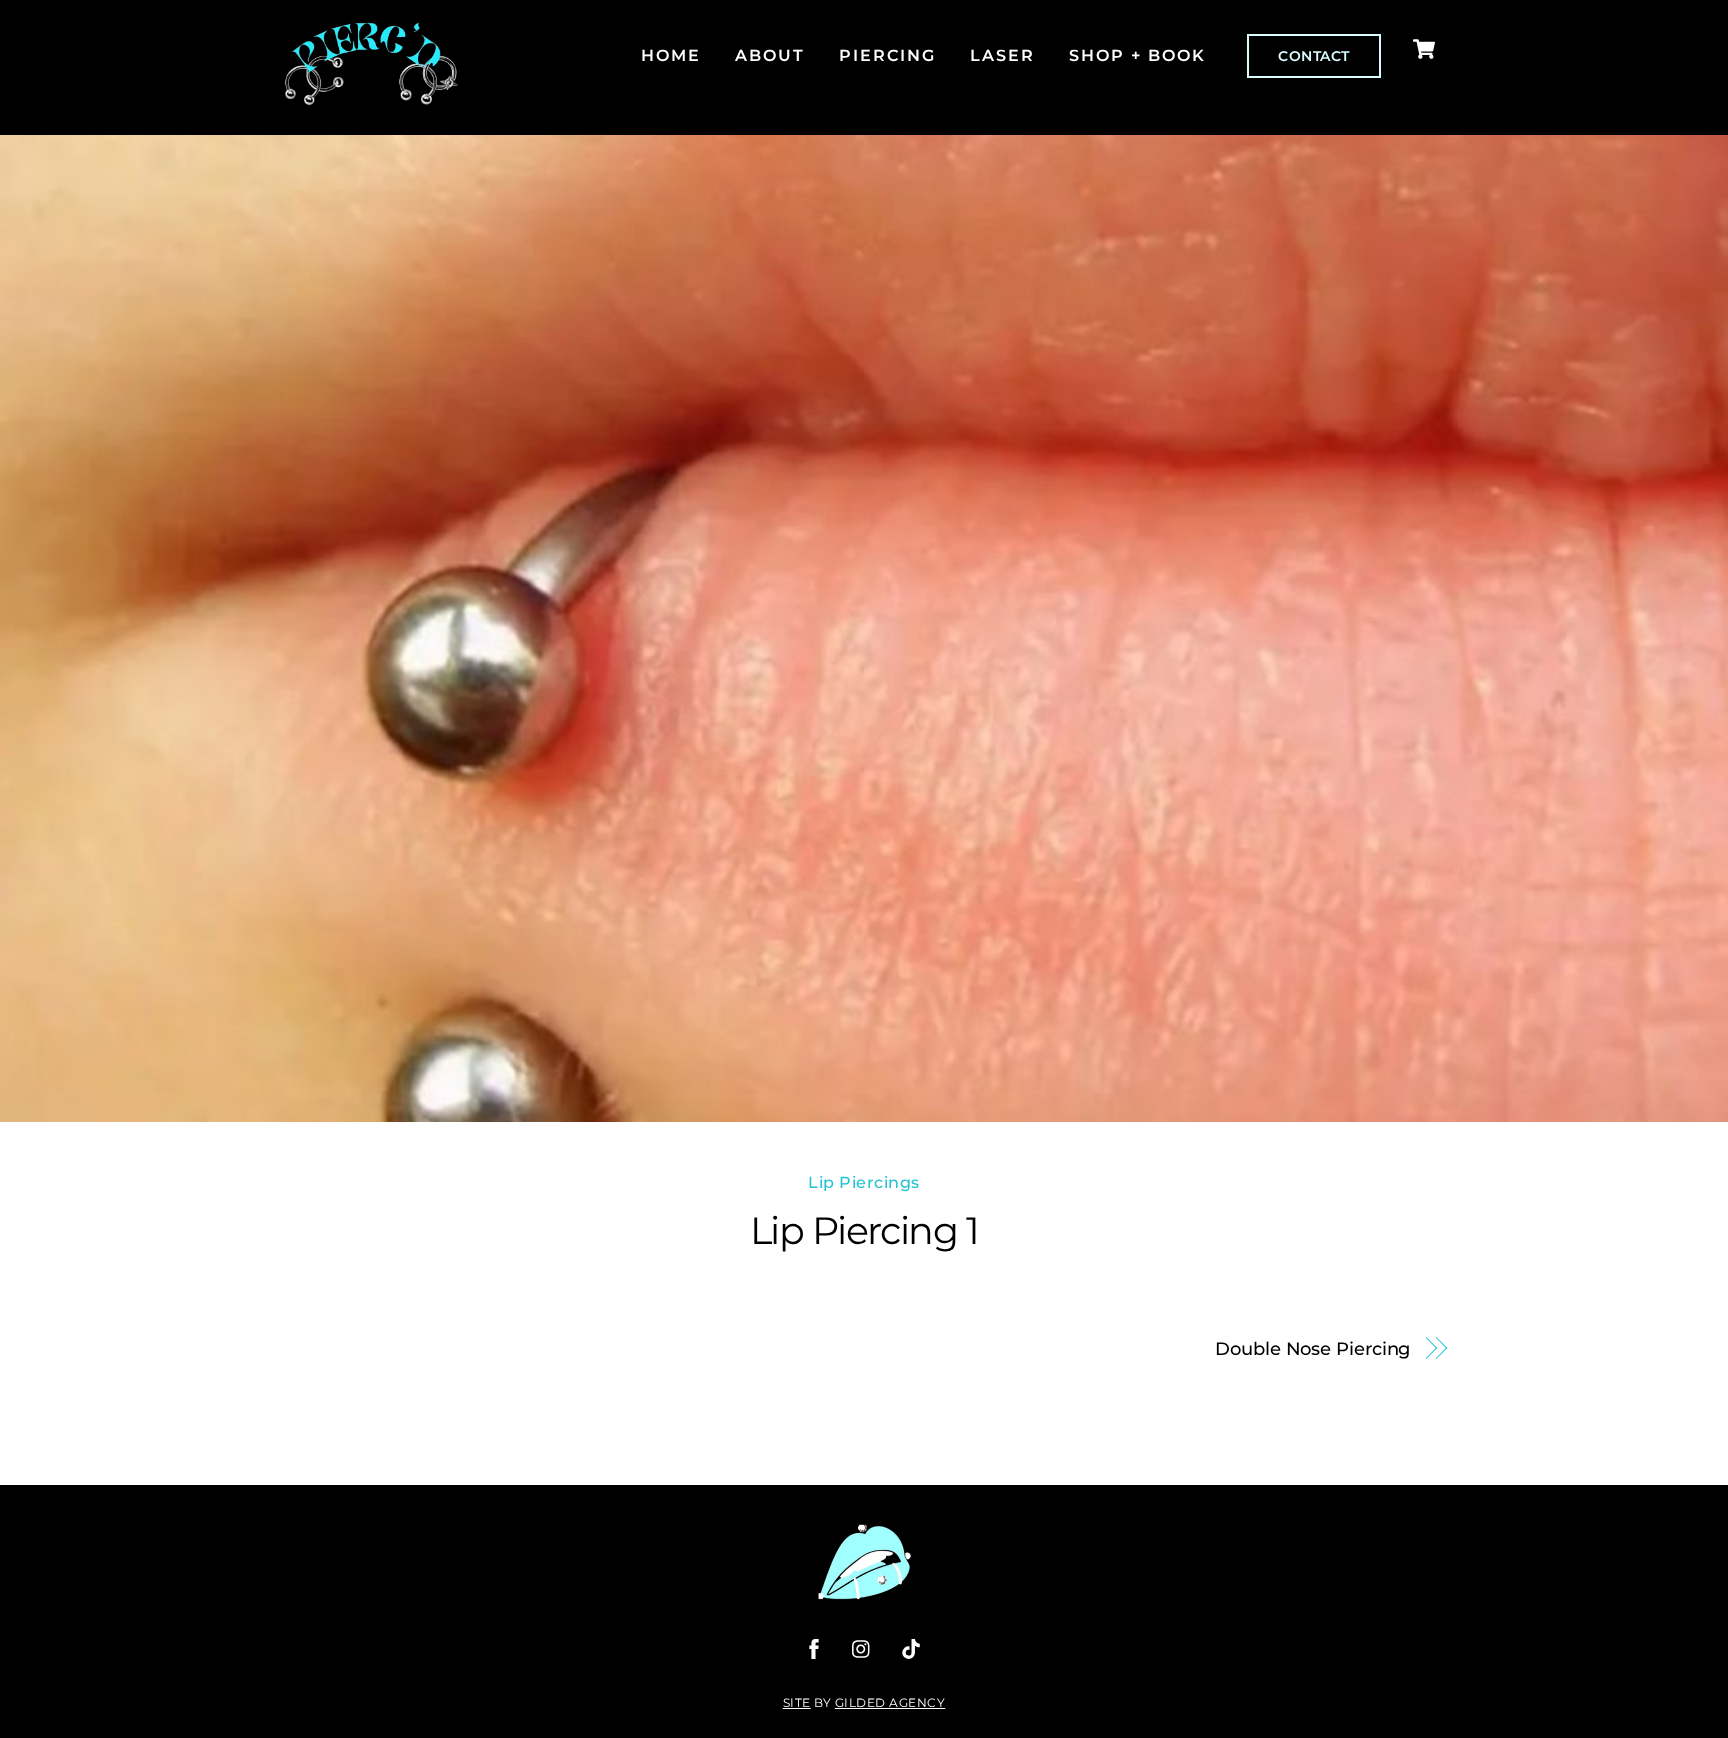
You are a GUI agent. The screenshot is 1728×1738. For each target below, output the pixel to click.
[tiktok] (911, 1648)
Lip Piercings (864, 1182)
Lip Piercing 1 (864, 1230)
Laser (1002, 55)
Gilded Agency (890, 1702)
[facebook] (814, 1648)
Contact (1314, 56)
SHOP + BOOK (1137, 55)
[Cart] (1424, 49)
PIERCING (887, 55)
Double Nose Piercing (1312, 1348)
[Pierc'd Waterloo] (371, 96)
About (770, 55)
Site (797, 1702)
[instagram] (862, 1648)
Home (671, 55)
